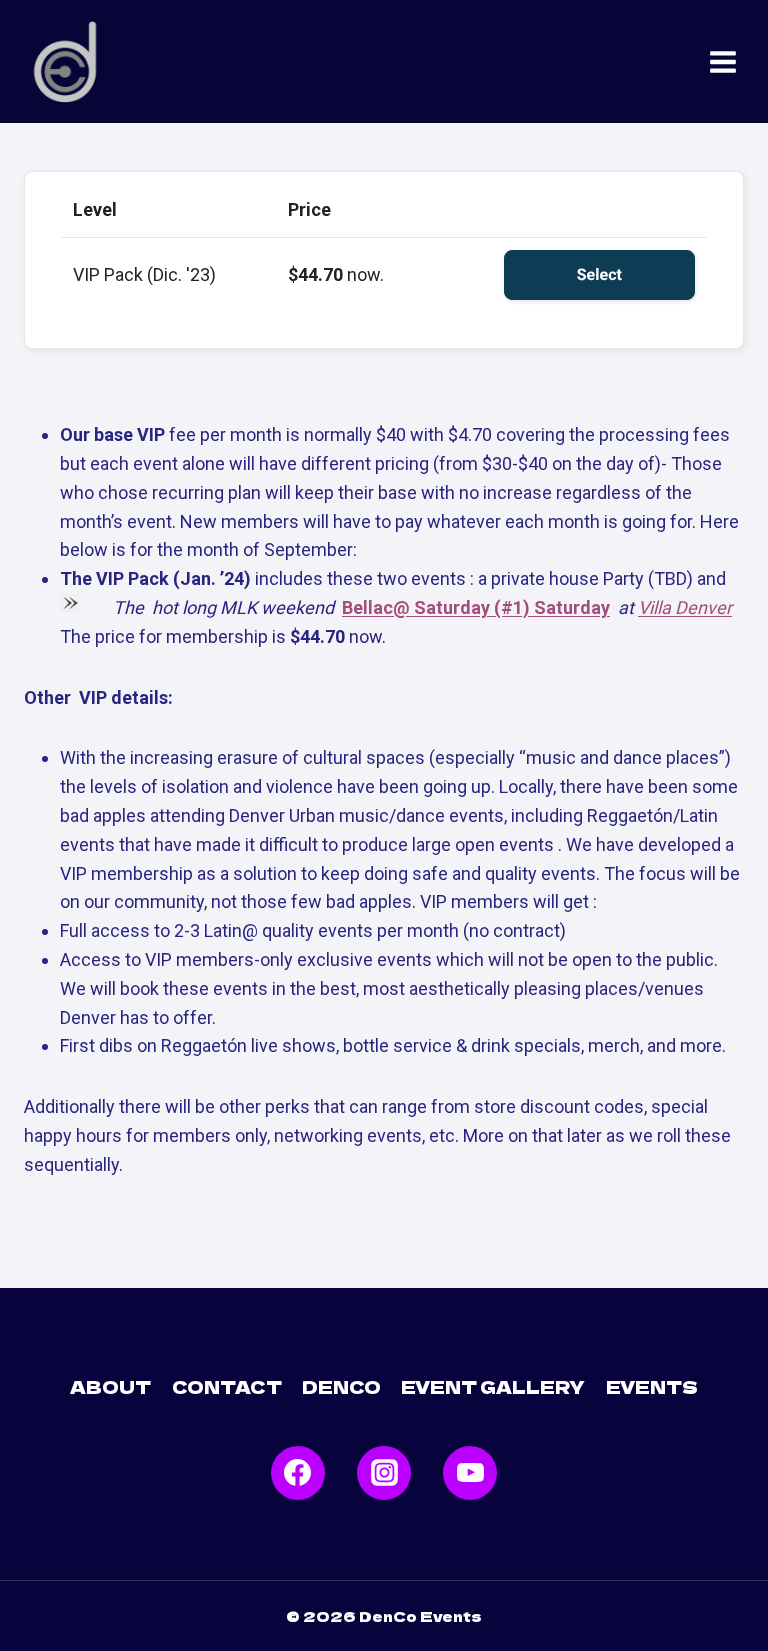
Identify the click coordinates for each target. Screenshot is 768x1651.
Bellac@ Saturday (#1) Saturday (476, 607)
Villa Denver (685, 607)
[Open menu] (723, 62)
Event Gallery (493, 1386)
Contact (227, 1386)
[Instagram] (384, 1473)
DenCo (341, 1386)
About (110, 1386)
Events (652, 1386)
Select (599, 274)
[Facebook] (298, 1473)
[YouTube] (470, 1473)
